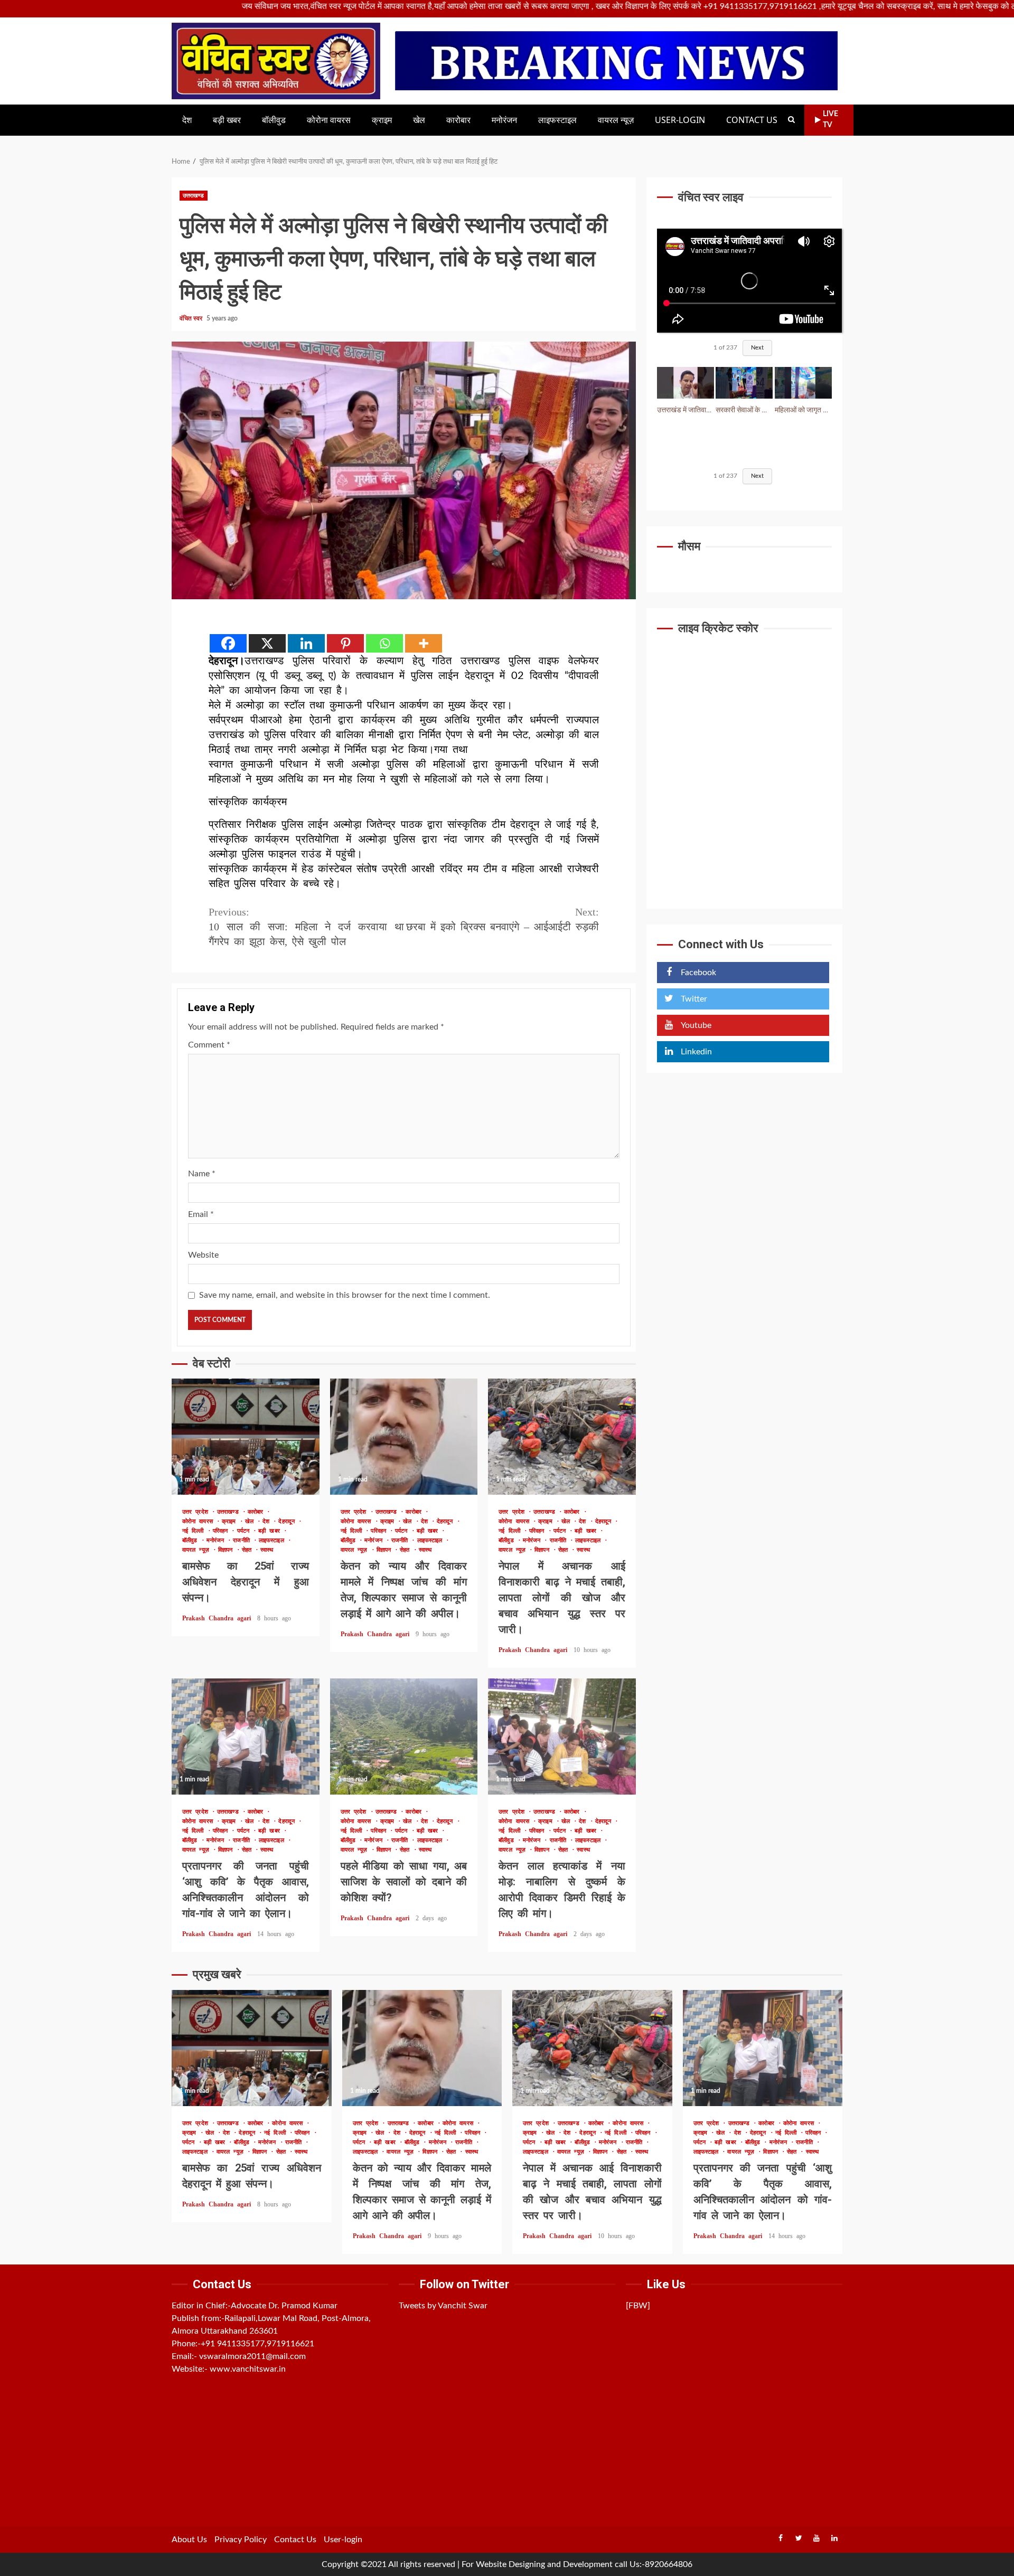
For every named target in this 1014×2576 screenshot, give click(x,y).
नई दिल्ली (195, 1531)
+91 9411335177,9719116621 (257, 2344)
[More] (424, 643)
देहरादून (288, 1521)
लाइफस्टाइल (557, 120)
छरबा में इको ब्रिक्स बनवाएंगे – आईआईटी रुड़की (503, 919)
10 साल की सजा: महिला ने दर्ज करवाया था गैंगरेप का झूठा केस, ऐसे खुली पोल (306, 927)
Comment (209, 1045)
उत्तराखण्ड (194, 196)
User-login (680, 120)
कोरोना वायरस (329, 120)
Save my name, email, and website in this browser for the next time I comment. (345, 1295)
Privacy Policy (241, 2540)
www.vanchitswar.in (248, 2369)
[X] (267, 643)
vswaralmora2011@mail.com (252, 2356)
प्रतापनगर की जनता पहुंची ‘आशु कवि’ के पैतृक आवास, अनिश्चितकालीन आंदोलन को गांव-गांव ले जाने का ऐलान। (246, 1737)
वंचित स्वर (192, 318)
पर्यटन (245, 1531)
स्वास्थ (267, 1550)
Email (201, 1214)
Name (202, 1174)
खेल (419, 120)
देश (187, 120)
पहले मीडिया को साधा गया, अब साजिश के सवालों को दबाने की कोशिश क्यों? (404, 1737)
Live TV (830, 120)
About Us (189, 2540)
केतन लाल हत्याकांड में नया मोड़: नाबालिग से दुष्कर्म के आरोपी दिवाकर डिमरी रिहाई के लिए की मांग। (562, 1737)
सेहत (248, 1550)
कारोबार (458, 120)
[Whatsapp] (384, 643)
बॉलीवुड (274, 120)
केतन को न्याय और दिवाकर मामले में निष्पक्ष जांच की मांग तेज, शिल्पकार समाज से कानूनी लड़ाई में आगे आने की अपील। (404, 1437)
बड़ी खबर (227, 120)
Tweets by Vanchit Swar (443, 2306)
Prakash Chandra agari (218, 1618)
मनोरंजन (504, 120)
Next (757, 348)
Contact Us (752, 120)
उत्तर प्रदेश (197, 1512)
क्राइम (382, 120)
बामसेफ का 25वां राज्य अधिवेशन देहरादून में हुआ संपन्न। (246, 1437)
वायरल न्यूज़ (616, 120)
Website (203, 1255)
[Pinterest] (345, 643)
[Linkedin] (306, 643)
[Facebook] (228, 643)
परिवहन (222, 1531)
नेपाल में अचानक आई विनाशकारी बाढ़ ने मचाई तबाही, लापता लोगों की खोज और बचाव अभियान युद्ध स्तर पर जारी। (562, 1437)
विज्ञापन (227, 1550)
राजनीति (243, 1540)
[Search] (791, 120)
